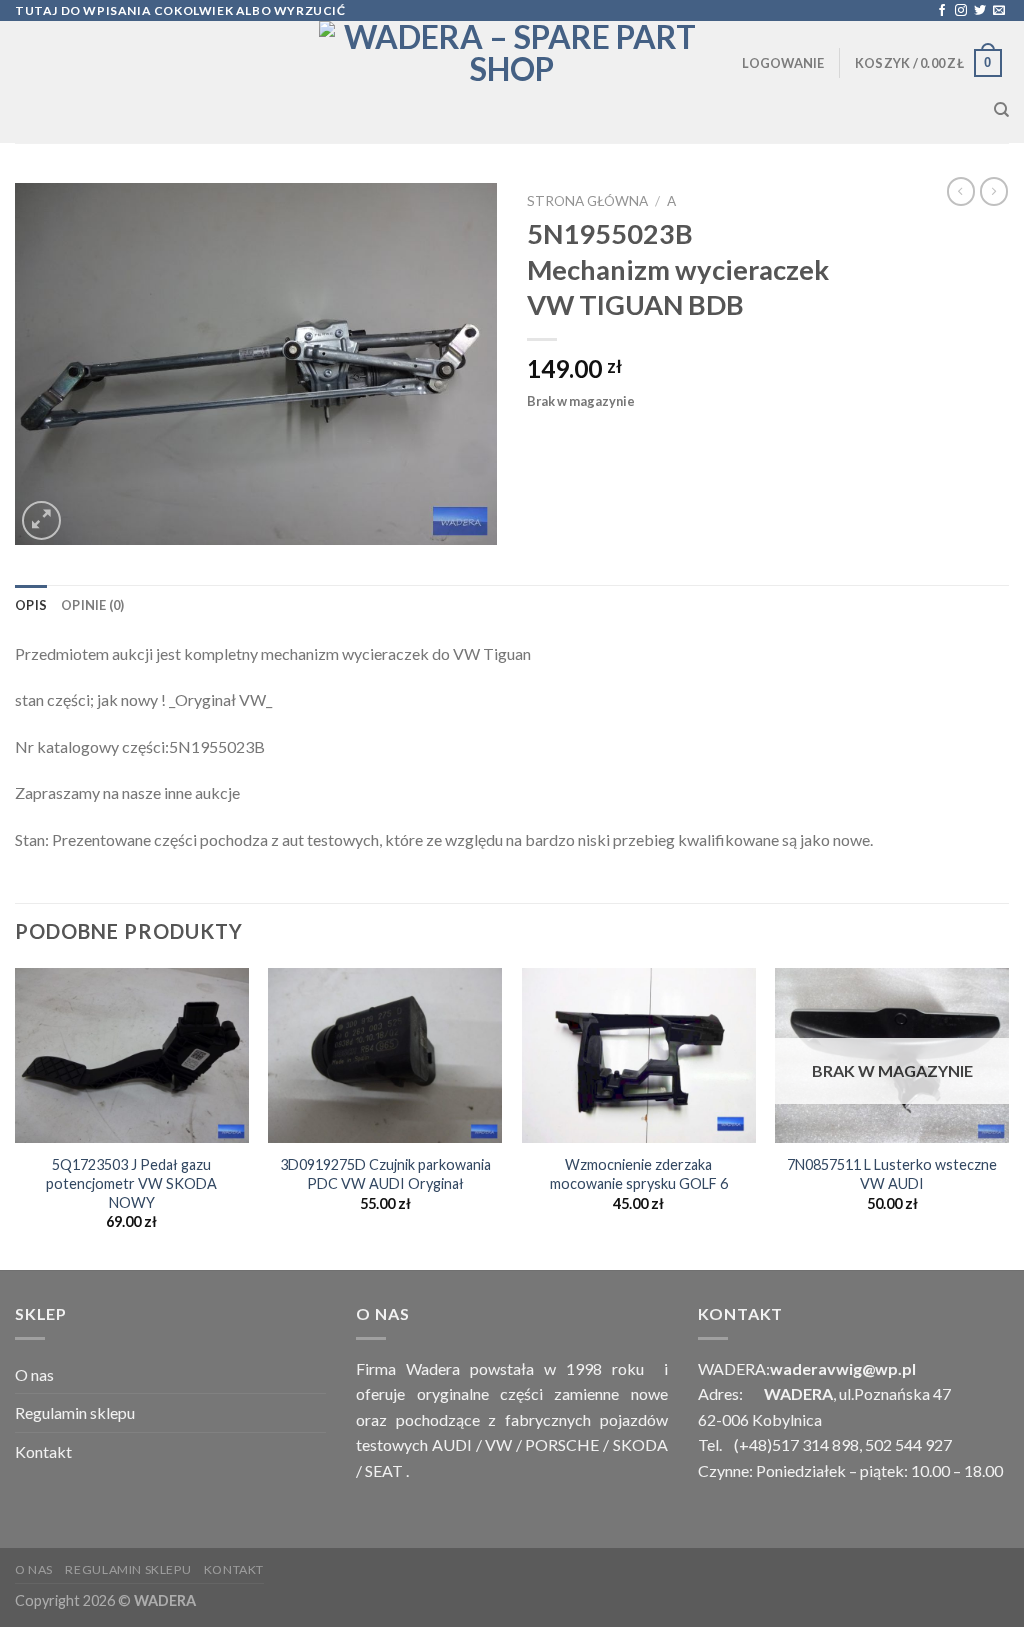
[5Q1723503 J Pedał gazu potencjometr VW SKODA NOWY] (132, 1055)
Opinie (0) (93, 605)
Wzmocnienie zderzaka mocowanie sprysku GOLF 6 (639, 1174)
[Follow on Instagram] (961, 11)
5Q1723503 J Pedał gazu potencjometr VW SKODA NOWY (131, 1183)
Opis (31, 605)
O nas (34, 1374)
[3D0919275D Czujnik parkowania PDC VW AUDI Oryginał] (385, 1055)
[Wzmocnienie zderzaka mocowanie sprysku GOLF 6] (639, 1055)
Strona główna (587, 201)
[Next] (1008, 1117)
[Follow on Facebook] (942, 11)
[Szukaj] (1001, 110)
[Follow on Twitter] (980, 11)
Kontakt (43, 1451)
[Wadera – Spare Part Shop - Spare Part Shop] (512, 82)
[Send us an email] (999, 11)
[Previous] (16, 1117)
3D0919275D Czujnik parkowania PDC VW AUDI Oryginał (385, 1174)
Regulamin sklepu (75, 1412)
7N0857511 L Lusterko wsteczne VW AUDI (892, 1174)
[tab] (31, 605)
